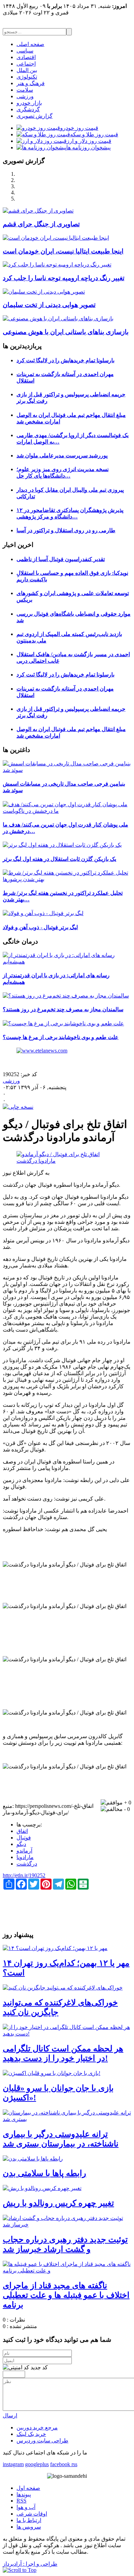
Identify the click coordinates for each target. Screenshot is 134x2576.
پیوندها (24, 2494)
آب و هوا (26, 2507)
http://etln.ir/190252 (24, 1875)
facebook (60, 2464)
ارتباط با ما (29, 2520)
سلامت (25, 90)
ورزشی (25, 96)
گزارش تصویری (35, 116)
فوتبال (24, 1838)
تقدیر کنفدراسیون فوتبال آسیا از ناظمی (61, 559)
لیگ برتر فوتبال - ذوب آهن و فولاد (40, 927)
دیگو (21, 1844)
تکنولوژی (27, 77)
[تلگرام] (71, 2464)
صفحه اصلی (30, 44)
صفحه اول (28, 2488)
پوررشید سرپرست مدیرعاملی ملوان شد (62, 455)
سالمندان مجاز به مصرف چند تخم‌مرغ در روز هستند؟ (63, 1009)
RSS (21, 2501)
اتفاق (22, 1831)
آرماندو (24, 1851)
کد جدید (39, 2367)
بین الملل (27, 70)
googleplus (37, 2464)
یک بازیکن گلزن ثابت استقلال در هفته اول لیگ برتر (59, 859)
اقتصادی (26, 57)
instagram (13, 2464)
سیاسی (25, 51)
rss (74, 2464)
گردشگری (28, 109)
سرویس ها (29, 2527)
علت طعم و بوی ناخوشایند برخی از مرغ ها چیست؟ (61, 1037)
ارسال (10, 2415)
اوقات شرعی (32, 2514)
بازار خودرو (29, 103)
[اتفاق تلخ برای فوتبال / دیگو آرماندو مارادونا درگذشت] (67, 1161)
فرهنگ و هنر (31, 83)
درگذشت (27, 1864)
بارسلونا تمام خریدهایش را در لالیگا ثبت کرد (65, 360)
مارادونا (25, 1857)
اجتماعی (26, 64)
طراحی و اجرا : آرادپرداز (30, 2564)
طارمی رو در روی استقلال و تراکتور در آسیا (66, 530)
